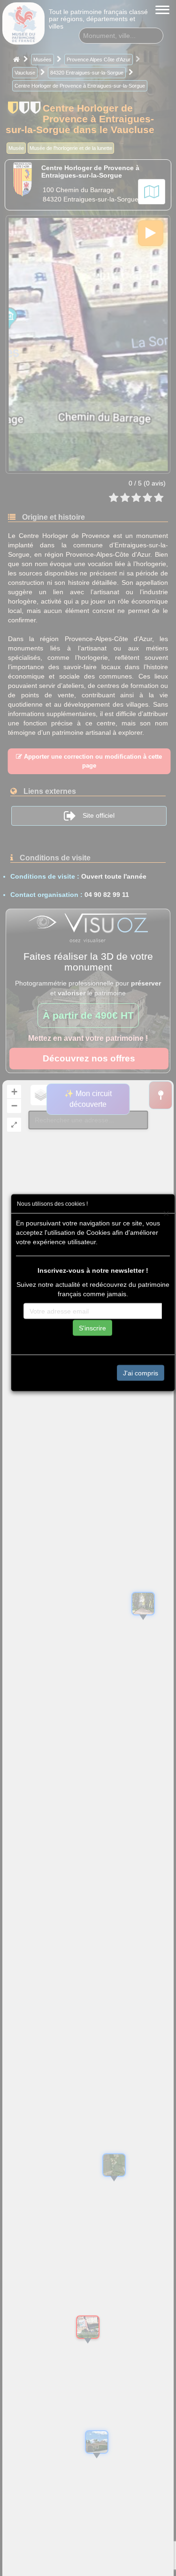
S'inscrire (92, 1328)
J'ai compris (141, 1373)
